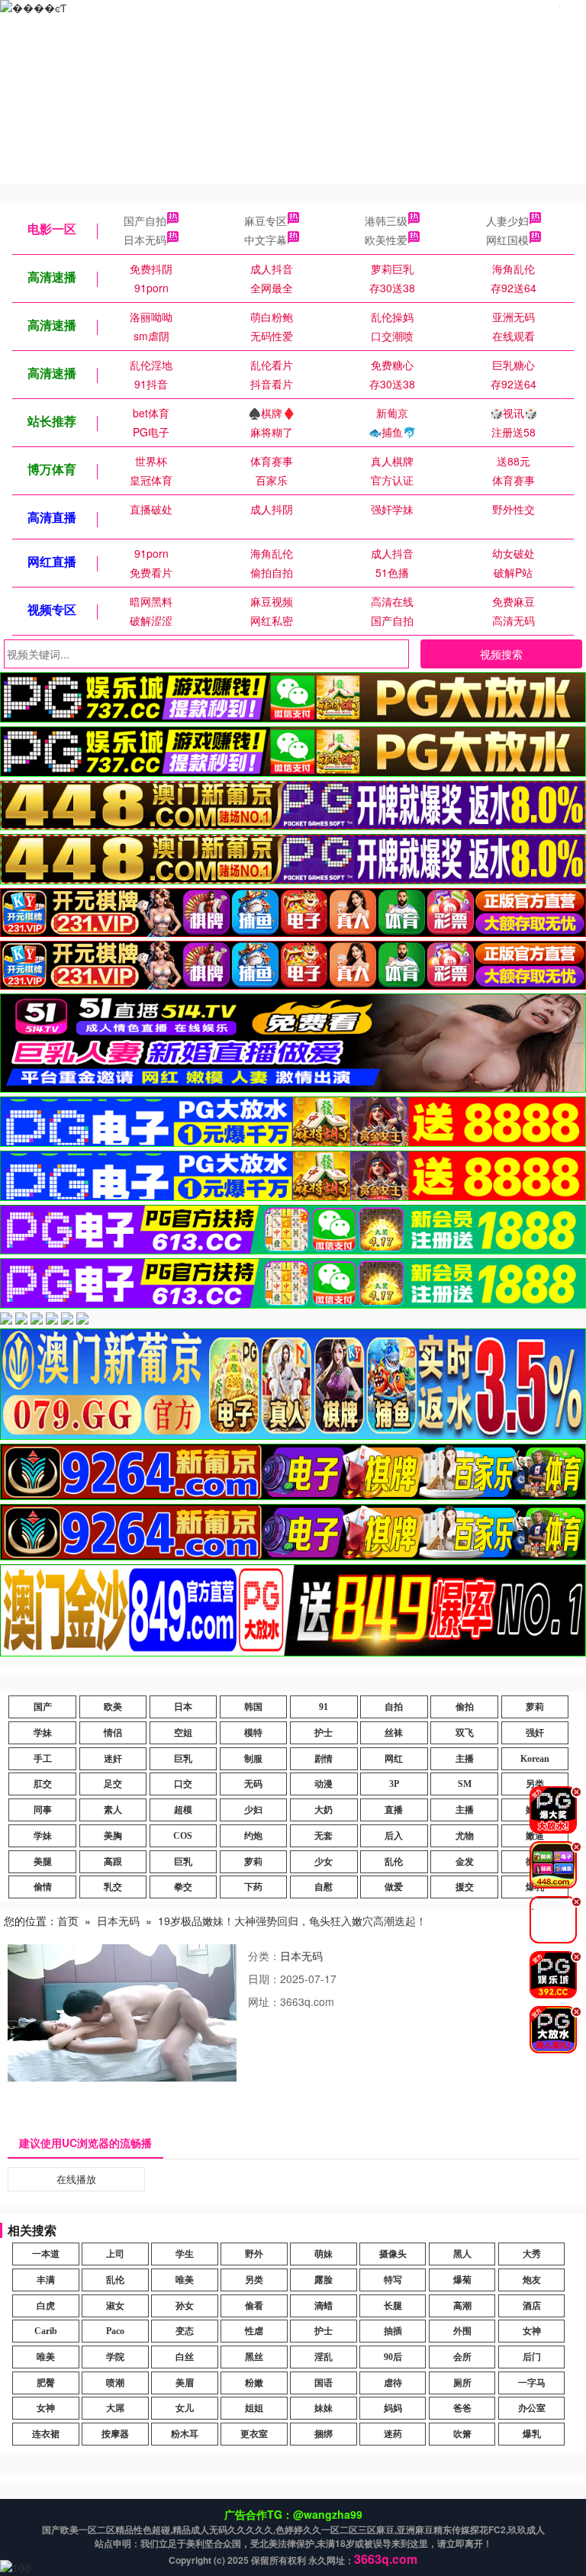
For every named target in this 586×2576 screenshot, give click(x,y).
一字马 (532, 2383)
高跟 (113, 1862)
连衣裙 (46, 2434)
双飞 (465, 1733)
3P (394, 1784)
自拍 (394, 1707)
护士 (324, 1733)
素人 (113, 1810)
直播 (394, 1810)
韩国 (253, 1707)
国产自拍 (145, 221)
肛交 (43, 1784)
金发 (465, 1862)
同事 (43, 1810)
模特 (253, 1733)
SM (465, 1784)
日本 (183, 1707)
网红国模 (507, 240)
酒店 (532, 2306)
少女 (324, 1862)
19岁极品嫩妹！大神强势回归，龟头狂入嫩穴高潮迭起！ (292, 1921)
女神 (532, 2331)
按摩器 (115, 2434)
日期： (264, 1979)
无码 (253, 1784)
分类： (264, 1956)
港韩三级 (386, 221)
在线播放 (76, 2179)
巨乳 (183, 1759)
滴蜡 (324, 2306)
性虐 (254, 2331)
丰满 (46, 2280)
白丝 (185, 2357)
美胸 (113, 1836)
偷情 (43, 1887)
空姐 (183, 1733)
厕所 (462, 2383)
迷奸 (113, 1759)
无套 (324, 1836)
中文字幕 (266, 240)
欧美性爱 (386, 240)
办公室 (532, 2408)
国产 (43, 1707)
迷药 (393, 2434)
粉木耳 (185, 2434)
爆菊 (462, 2280)
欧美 (113, 1707)
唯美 (185, 2280)
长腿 (393, 2306)
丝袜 (394, 1733)
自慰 (324, 1887)
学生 (185, 2254)
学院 (115, 2357)
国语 (324, 2383)
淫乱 (324, 2357)
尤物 (465, 1836)
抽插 (393, 2331)
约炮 (253, 1836)
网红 (394, 1759)
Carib (46, 2331)
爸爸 (462, 2408)
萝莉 (535, 1707)
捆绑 (324, 2434)
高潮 (462, 2306)
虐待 (393, 2383)
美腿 (43, 1862)
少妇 (253, 1810)
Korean (535, 1759)
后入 (394, 1836)
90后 (393, 2357)
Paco (115, 2331)
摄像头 (393, 2254)
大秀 (532, 2254)
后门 (532, 2357)
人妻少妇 (507, 221)
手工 (43, 1759)
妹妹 (324, 2408)
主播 (465, 1759)
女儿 (185, 2408)
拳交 (183, 1887)
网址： (264, 2001)
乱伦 (394, 1862)
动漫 (324, 1784)
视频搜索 (501, 654)
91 (324, 1707)
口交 (183, 1784)
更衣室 (254, 2434)
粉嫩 (254, 2383)
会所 (462, 2357)
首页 (68, 1921)
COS (183, 1836)
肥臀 (46, 2383)
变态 (185, 2331)
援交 (465, 1887)
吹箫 (462, 2434)
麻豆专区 (266, 221)
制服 (253, 1759)
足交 (113, 1784)
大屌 (115, 2408)
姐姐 (254, 2408)
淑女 (115, 2306)
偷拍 (465, 1707)
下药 (253, 1887)
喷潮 (115, 2383)
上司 (115, 2254)
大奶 (324, 1810)
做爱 (394, 1887)
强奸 (535, 1733)
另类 (254, 2280)
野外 (254, 2254)
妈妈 (393, 2408)
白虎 (46, 2306)
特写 (393, 2280)
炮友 (532, 2280)
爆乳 (532, 2434)
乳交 (113, 1887)
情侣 (113, 1733)
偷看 (254, 2306)
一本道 (46, 2254)
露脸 (324, 2280)
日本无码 (145, 240)
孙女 (185, 2306)
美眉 (185, 2383)
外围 (462, 2331)
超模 (183, 1810)
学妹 (43, 1733)
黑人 (462, 2254)
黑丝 (254, 2357)
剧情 (324, 1759)
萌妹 (324, 2254)
